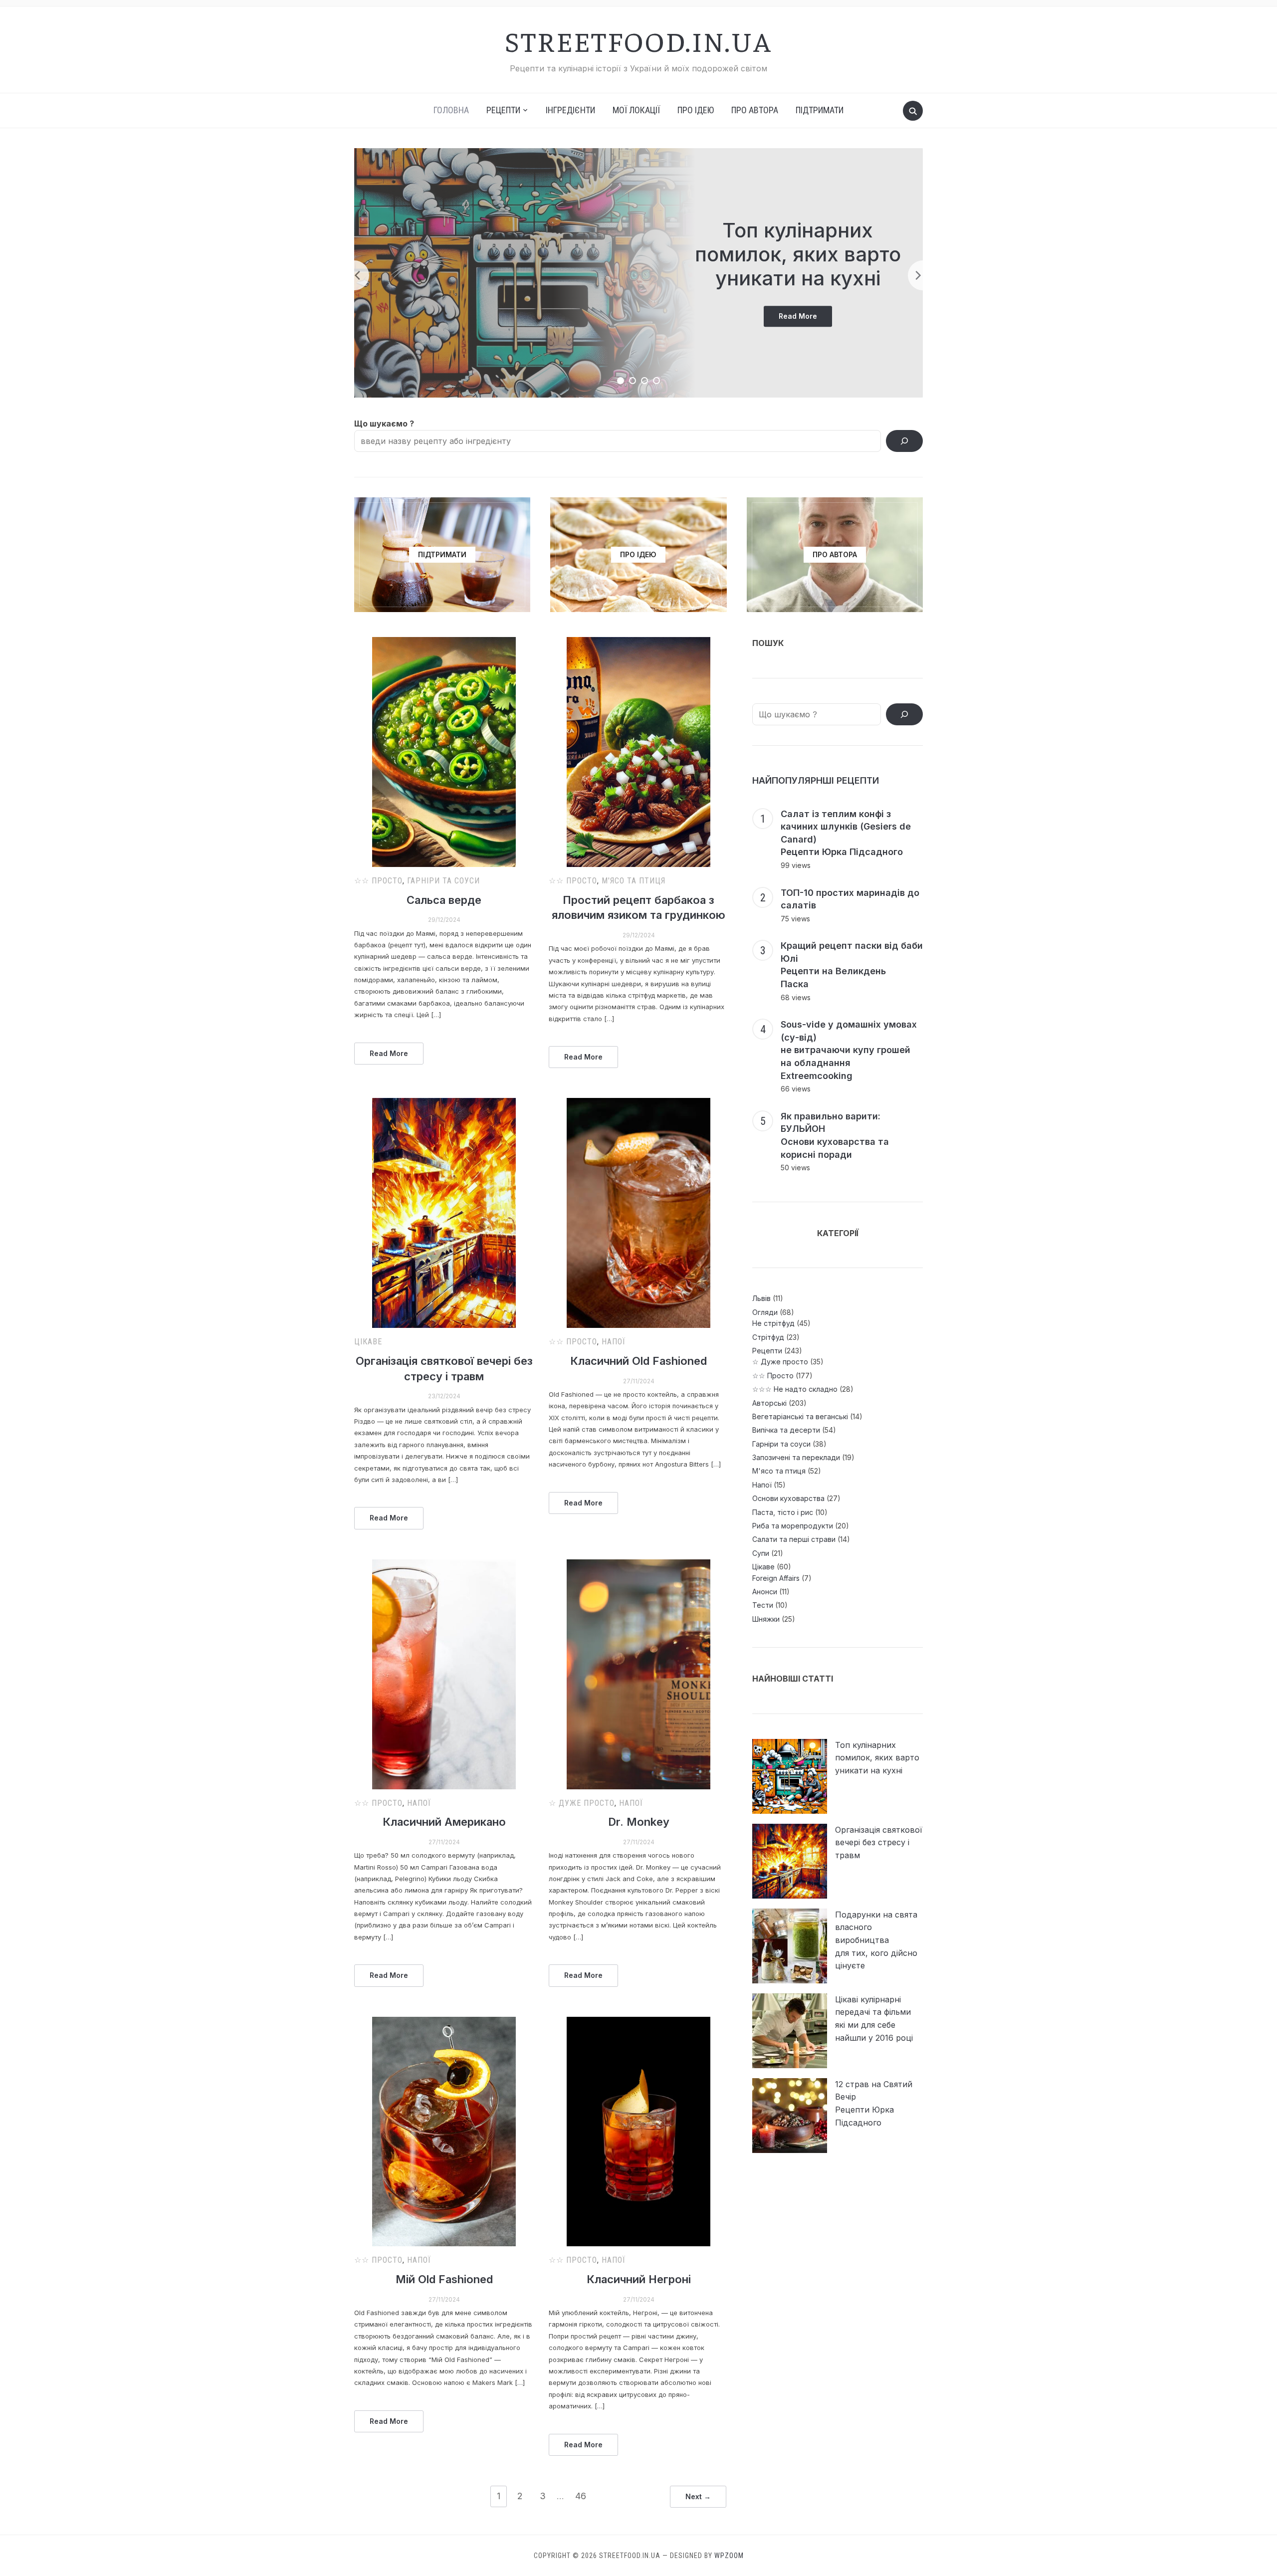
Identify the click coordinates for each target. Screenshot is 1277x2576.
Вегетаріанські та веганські (800, 1416)
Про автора (755, 110)
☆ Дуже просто (582, 1803)
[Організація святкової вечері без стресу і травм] (444, 1213)
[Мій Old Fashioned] (444, 2132)
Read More (805, 319)
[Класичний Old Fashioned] (638, 1213)
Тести (763, 1605)
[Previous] (354, 275)
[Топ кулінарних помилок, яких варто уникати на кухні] (790, 1776)
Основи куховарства (788, 1498)
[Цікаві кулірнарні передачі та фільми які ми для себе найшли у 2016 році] (790, 2031)
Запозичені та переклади (796, 1457)
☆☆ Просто (378, 881)
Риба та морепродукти (793, 1526)
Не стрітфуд (773, 1323)
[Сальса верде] (444, 752)
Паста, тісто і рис (783, 1512)
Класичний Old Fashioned (638, 1361)
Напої (614, 1342)
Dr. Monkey (639, 1822)
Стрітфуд (768, 1337)
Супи (761, 1553)
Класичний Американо (444, 1822)
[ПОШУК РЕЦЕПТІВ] (904, 714)
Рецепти (767, 1351)
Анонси (765, 1592)
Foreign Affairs (776, 1578)
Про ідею (696, 110)
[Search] (904, 441)
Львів (761, 1298)
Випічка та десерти (786, 1430)
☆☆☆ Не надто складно (795, 1389)
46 (581, 2496)
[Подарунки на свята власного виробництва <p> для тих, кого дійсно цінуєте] (790, 1946)
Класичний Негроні (639, 2279)
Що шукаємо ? (384, 424)
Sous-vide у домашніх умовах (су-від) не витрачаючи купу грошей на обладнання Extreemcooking (849, 1050)
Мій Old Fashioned (444, 2279)
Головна (451, 110)
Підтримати (820, 110)
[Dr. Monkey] (638, 1674)
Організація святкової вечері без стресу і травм (879, 1842)
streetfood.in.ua (638, 40)
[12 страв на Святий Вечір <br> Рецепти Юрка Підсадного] (790, 2116)
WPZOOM (729, 2556)
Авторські (769, 1403)
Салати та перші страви (794, 1539)
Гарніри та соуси (443, 881)
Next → (698, 2496)
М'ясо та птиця (634, 881)
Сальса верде (444, 900)
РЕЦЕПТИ (503, 110)
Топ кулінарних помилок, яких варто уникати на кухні (798, 254)
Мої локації (636, 110)
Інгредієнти (570, 110)
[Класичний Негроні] (638, 2132)
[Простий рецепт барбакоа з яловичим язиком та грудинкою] (638, 752)
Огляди (765, 1312)
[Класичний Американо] (444, 1674)
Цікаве (368, 1342)
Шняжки (766, 1619)
